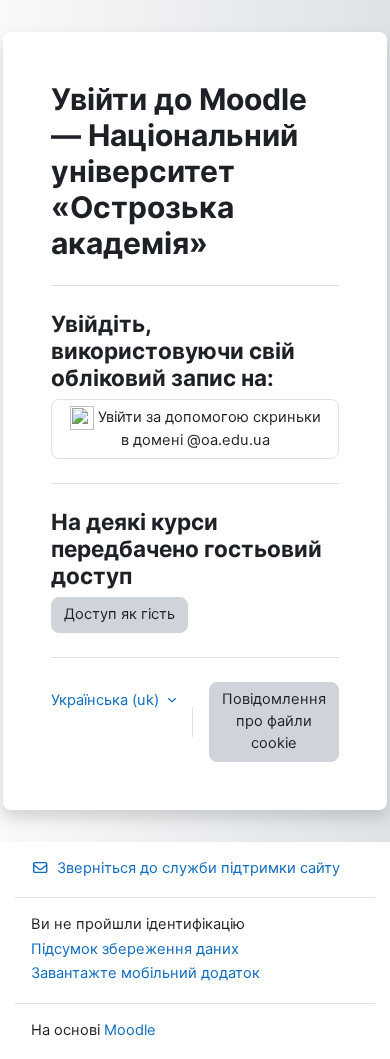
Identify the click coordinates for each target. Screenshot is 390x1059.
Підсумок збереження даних (135, 949)
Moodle (130, 1030)
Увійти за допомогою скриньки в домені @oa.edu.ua (207, 428)
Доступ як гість (119, 614)
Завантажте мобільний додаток (145, 973)
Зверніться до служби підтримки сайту (198, 868)
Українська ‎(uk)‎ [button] (107, 700)
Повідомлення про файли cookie (274, 721)
